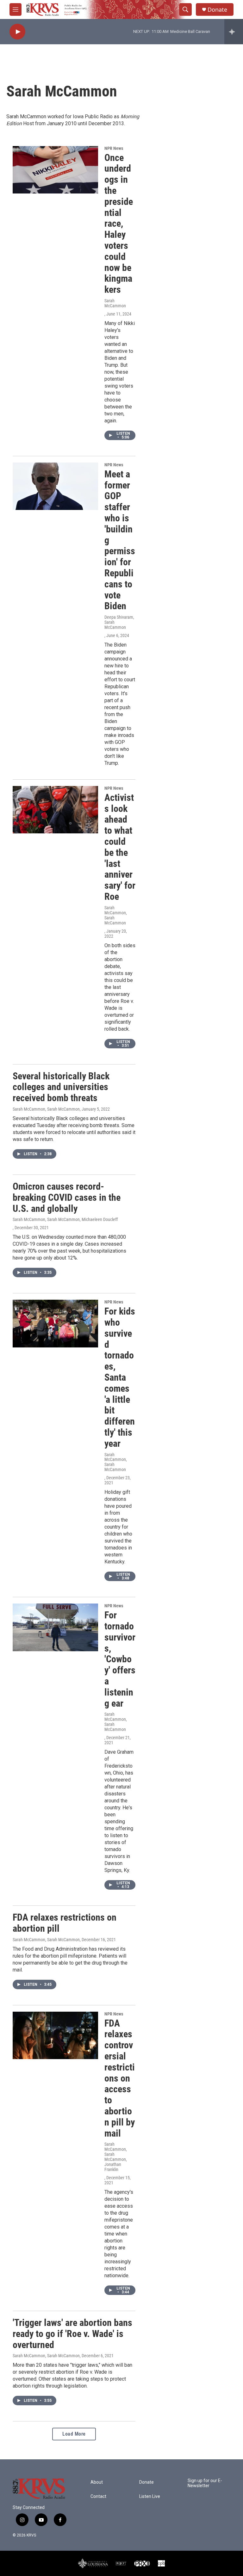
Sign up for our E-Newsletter (205, 2483)
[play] (17, 32)
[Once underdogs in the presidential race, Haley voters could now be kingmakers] (55, 170)
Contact (98, 2496)
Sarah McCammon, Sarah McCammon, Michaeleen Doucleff (65, 1219)
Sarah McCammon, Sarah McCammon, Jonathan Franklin (116, 2157)
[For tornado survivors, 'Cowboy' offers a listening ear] (55, 1627)
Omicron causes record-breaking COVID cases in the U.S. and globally (67, 1197)
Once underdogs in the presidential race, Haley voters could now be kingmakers (119, 224)
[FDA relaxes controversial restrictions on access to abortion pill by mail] (55, 2035)
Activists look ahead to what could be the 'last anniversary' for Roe (120, 847)
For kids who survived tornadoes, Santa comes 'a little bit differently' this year (120, 1377)
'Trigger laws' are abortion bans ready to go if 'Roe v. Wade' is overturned (72, 2334)
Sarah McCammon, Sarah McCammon (116, 915)
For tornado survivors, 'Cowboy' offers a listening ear (120, 1659)
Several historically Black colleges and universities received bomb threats (61, 1087)
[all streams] (234, 32)
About (97, 2482)
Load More (74, 2434)
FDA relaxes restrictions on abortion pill (65, 1923)
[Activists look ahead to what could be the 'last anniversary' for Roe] (55, 810)
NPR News (114, 148)
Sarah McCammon (115, 303)
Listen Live (150, 2496)
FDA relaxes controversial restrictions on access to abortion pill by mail (120, 2078)
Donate (217, 10)
